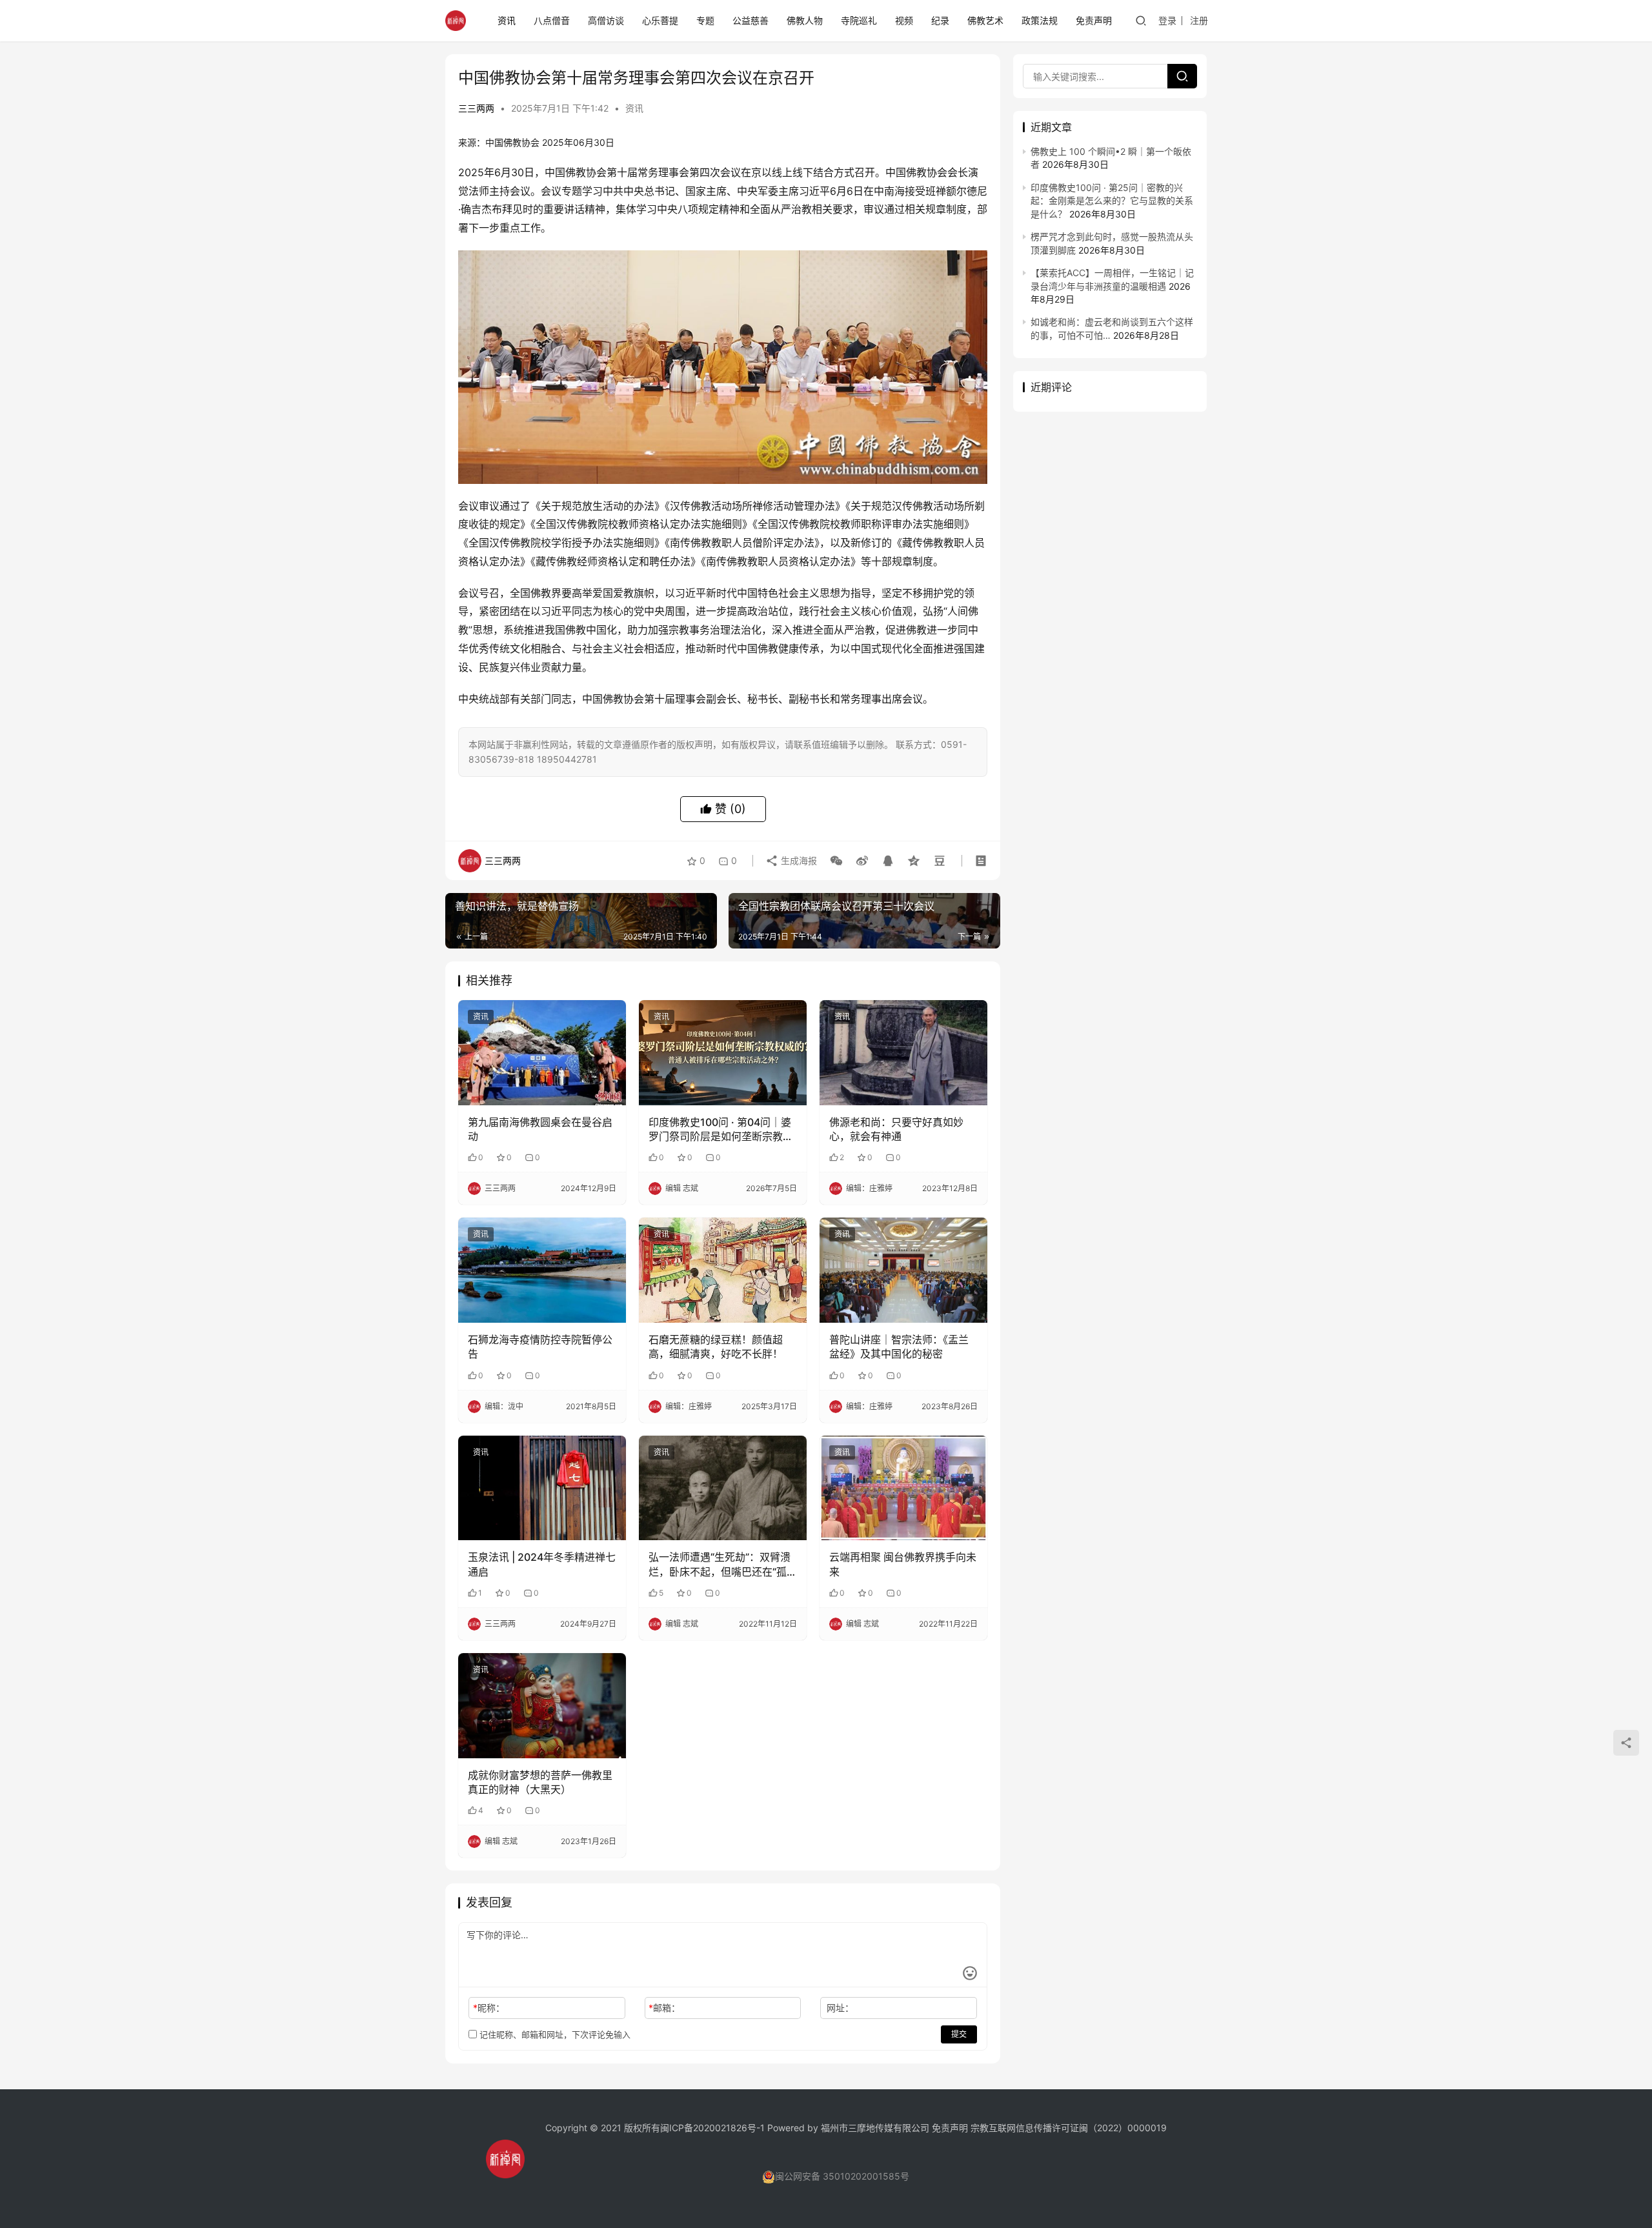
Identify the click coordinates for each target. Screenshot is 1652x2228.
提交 (959, 2034)
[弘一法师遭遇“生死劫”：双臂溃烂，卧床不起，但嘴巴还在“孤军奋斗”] (723, 1488)
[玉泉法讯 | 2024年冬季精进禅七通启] (542, 1488)
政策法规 (1040, 20)
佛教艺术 (985, 20)
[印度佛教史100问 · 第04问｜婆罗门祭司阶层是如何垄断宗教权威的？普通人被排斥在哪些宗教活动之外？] (723, 1052)
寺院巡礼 (859, 20)
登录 (1167, 20)
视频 (904, 20)
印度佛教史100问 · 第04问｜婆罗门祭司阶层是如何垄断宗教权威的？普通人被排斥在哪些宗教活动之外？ (721, 1130)
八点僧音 (552, 20)
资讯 (507, 20)
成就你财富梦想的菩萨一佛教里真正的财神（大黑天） (540, 1782)
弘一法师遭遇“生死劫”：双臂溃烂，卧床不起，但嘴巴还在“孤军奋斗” (720, 1565)
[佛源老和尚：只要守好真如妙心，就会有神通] (903, 1052)
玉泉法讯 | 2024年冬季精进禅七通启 (542, 1564)
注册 (1199, 20)
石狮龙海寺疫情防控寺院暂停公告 (540, 1347)
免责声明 (1094, 20)
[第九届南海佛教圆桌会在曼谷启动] (542, 1052)
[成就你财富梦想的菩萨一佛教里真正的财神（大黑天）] (542, 1705)
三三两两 (476, 108)
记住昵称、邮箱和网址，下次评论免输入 (554, 2034)
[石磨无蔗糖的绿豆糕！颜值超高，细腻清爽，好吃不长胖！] (723, 1270)
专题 (705, 20)
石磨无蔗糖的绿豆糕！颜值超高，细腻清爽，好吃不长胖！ (716, 1347)
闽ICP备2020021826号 (708, 2128)
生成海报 (798, 860)
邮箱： (664, 2008)
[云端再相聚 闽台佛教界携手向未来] (903, 1488)
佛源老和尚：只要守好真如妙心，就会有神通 (896, 1129)
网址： (840, 2008)
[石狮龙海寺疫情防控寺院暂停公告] (542, 1270)
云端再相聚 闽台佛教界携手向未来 (903, 1564)
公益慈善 (750, 20)
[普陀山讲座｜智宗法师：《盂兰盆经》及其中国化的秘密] (903, 1270)
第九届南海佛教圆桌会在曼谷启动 (540, 1129)
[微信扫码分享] (836, 861)
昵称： (489, 2008)
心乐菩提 (660, 20)
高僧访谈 (606, 20)
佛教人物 (805, 20)
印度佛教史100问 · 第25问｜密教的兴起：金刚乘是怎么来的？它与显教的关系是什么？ (1112, 201)
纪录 (940, 20)
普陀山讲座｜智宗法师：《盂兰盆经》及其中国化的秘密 (899, 1347)
